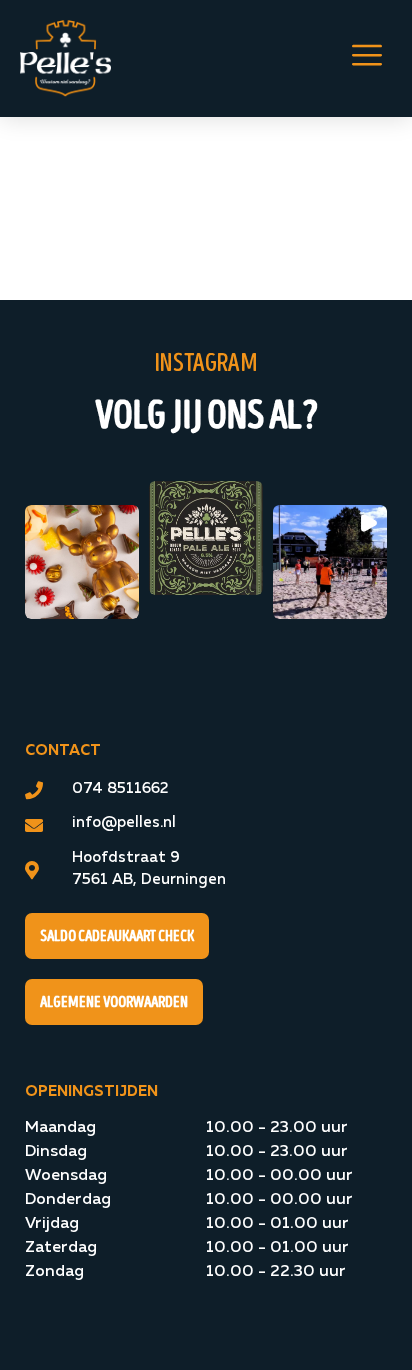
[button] (82, 562)
